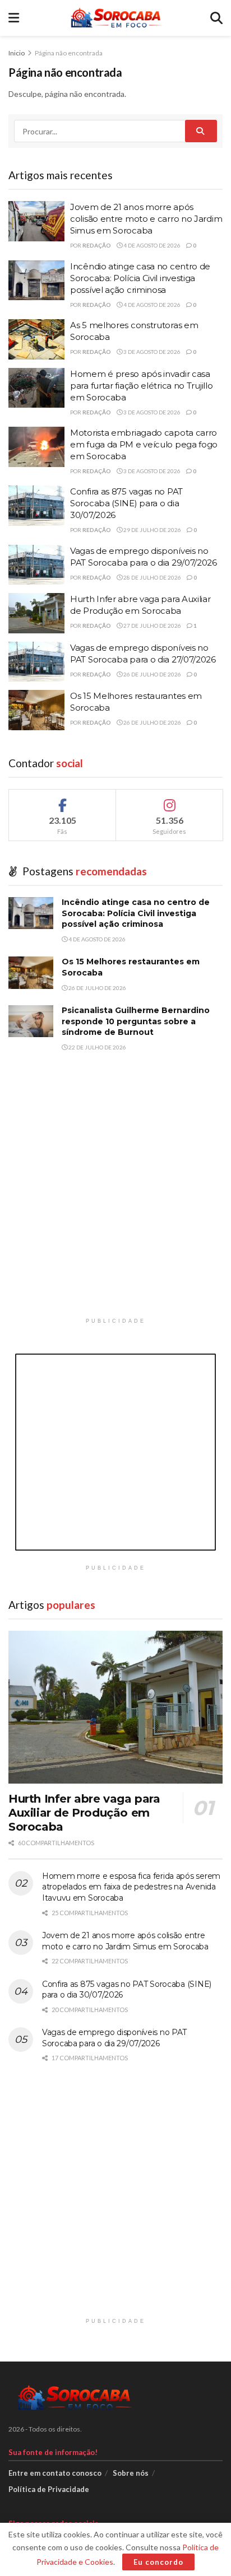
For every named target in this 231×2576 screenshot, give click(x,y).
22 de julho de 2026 (97, 1047)
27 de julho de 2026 (152, 626)
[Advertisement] (115, 1197)
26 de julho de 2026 (152, 674)
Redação (97, 245)
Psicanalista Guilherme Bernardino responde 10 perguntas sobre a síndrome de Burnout (136, 1021)
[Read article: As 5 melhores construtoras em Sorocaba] (36, 339)
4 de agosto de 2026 (151, 245)
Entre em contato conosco (55, 2473)
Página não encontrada (69, 53)
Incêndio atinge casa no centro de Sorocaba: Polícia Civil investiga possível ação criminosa (140, 278)
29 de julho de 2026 (152, 530)
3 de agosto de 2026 (151, 352)
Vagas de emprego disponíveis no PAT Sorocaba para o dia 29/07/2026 (114, 2038)
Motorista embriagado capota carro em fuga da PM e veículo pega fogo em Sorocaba (144, 444)
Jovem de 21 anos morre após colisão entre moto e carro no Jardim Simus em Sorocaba (146, 219)
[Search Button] (216, 18)
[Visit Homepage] (115, 18)
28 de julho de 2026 (152, 577)
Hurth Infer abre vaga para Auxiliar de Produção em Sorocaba (84, 1813)
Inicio (17, 53)
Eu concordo (158, 2562)
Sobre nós (131, 2473)
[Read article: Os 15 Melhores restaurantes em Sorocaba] (36, 710)
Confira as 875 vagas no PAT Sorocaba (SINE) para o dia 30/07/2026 (126, 503)
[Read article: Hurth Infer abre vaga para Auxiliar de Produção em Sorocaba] (36, 613)
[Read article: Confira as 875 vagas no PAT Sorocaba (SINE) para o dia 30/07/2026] (36, 506)
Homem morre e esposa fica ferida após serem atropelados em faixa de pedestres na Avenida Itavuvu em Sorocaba (131, 1887)
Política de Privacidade (49, 2489)
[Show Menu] (14, 18)
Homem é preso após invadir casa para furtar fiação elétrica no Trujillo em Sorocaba (141, 386)
